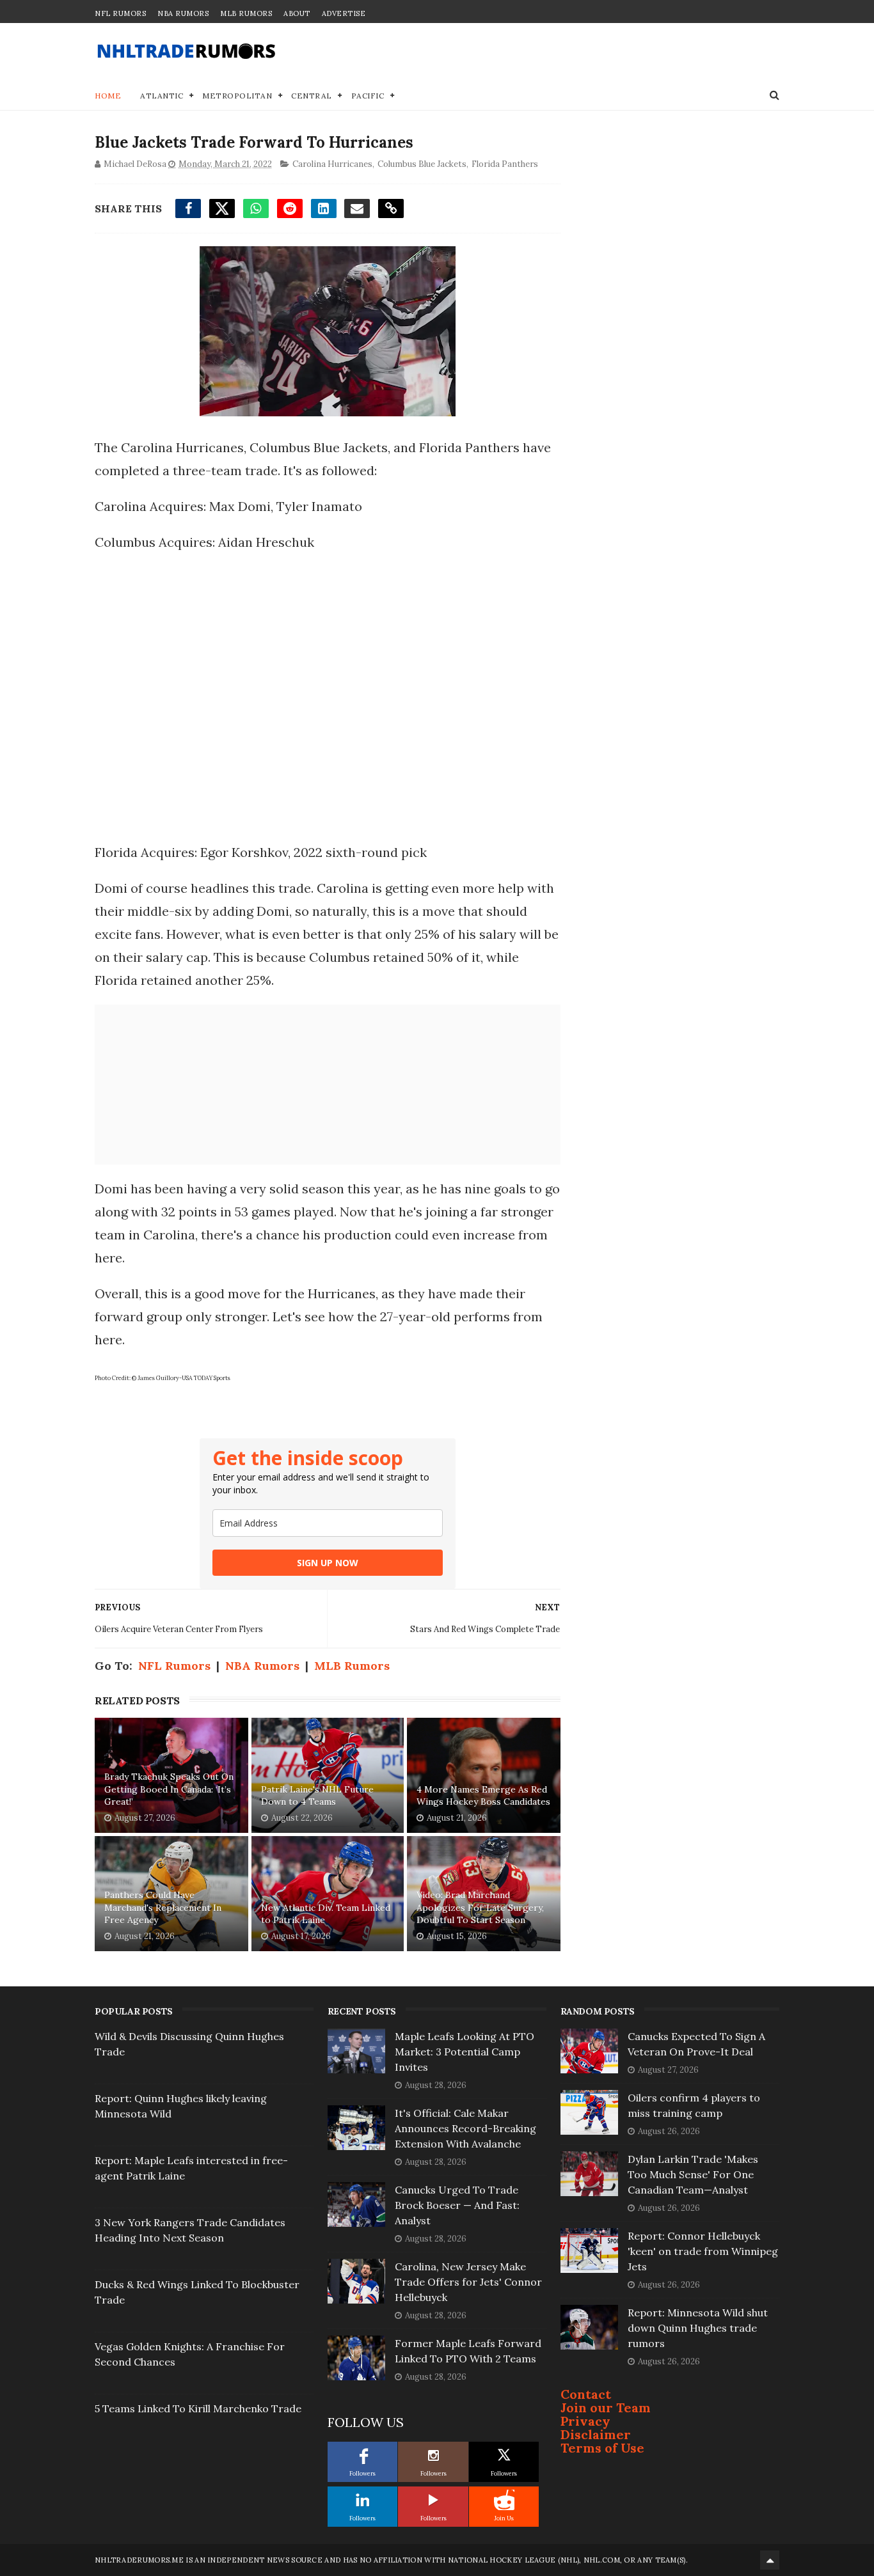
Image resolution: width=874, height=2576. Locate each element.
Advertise (344, 13)
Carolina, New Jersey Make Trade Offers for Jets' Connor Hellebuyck (468, 2282)
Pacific (368, 96)
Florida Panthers (505, 164)
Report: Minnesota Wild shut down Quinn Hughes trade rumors (698, 2328)
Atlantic (162, 96)
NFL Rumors (120, 13)
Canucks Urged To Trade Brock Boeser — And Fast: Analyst (457, 2205)
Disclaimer (596, 2434)
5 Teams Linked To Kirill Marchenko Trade (198, 2408)
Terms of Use (602, 2448)
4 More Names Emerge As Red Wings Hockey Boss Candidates (483, 1796)
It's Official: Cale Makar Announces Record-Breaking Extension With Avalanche (465, 2128)
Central (312, 96)
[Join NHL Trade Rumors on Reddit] (504, 2500)
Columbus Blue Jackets (422, 164)
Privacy (585, 2421)
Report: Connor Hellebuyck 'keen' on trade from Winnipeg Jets (703, 2251)
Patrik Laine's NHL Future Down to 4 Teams (317, 1796)
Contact (586, 2394)
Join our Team (606, 2407)
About (297, 13)
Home (108, 96)
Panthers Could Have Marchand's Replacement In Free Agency (163, 1907)
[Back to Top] (770, 2560)
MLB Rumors (246, 13)
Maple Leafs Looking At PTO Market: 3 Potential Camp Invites (465, 2052)
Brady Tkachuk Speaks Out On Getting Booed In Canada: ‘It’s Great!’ (169, 1789)
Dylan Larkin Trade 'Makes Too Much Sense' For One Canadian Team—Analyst (693, 2174)
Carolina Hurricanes (332, 164)
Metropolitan (237, 96)
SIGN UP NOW (328, 1563)
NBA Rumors (183, 13)
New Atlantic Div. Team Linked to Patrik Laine (326, 1914)
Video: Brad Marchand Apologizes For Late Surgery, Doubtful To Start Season (480, 1907)
